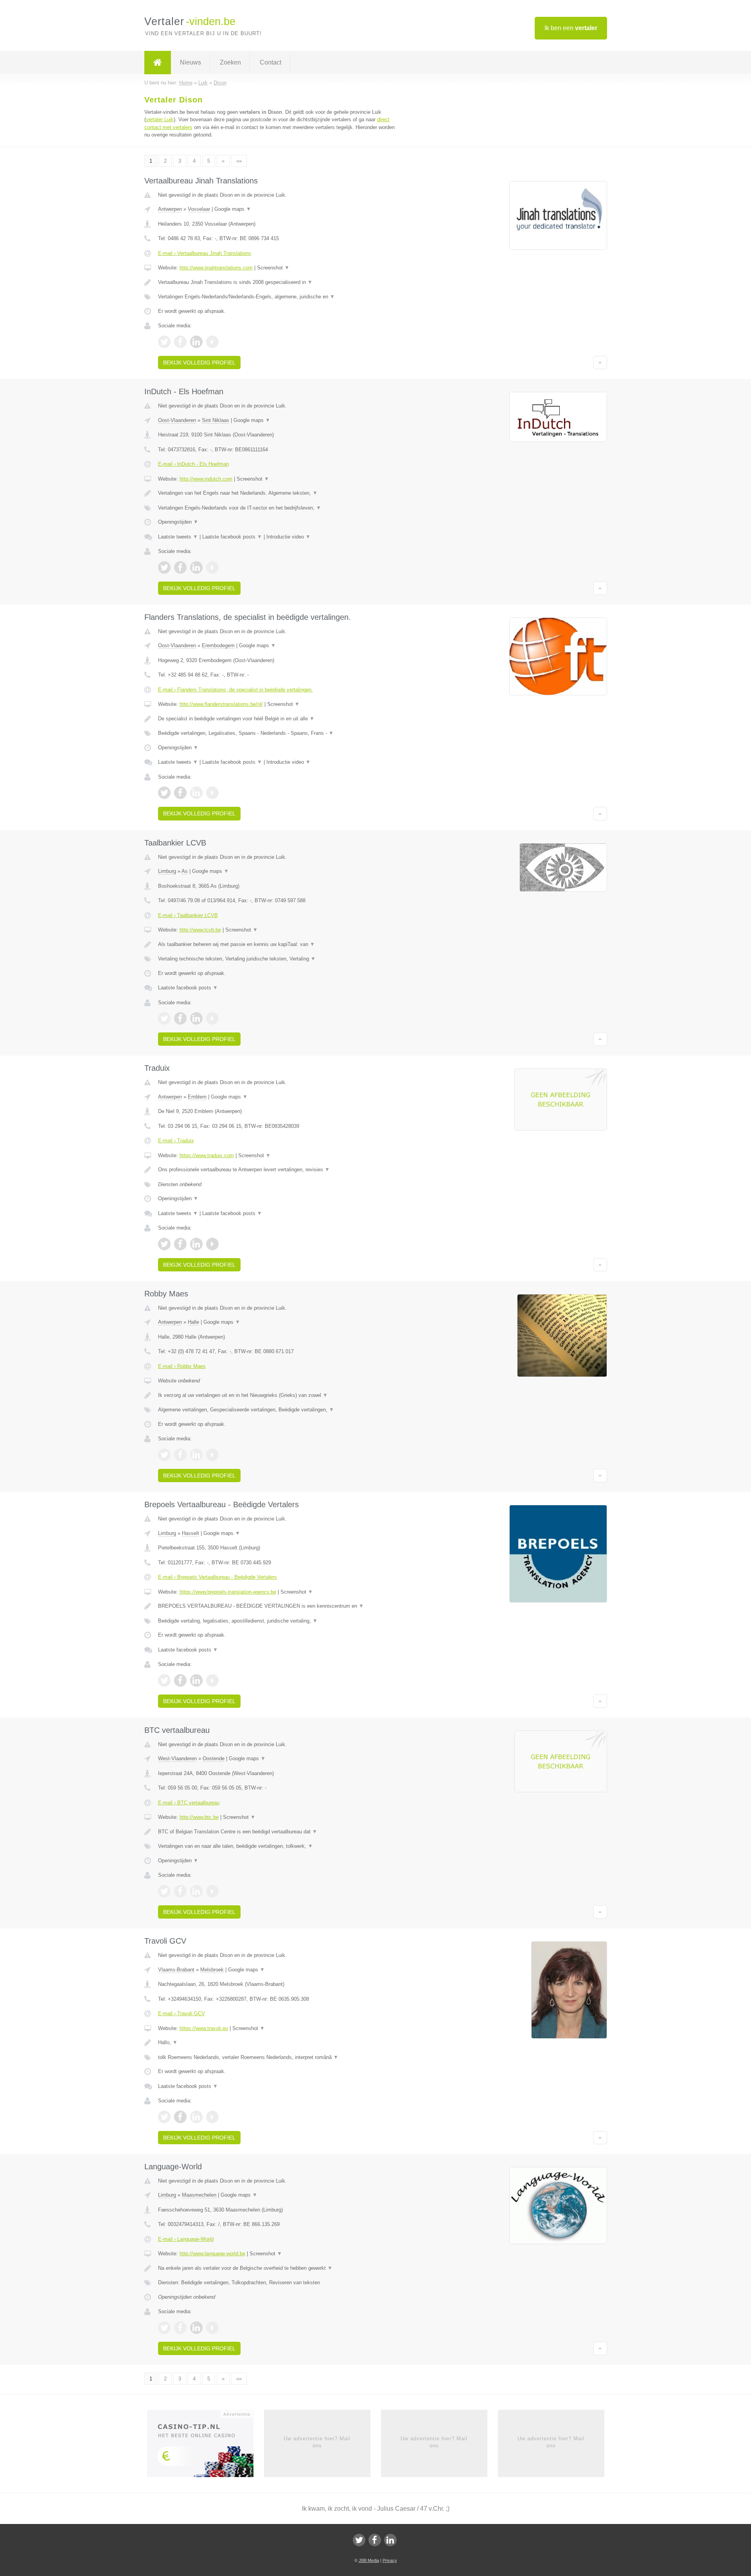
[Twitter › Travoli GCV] (164, 2117)
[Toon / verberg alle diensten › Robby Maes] (278, 1410)
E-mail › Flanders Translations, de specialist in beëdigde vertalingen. (235, 690)
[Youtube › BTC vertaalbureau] (212, 1891)
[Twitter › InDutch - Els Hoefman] (164, 567)
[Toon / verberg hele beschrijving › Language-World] (278, 2268)
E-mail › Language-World (186, 2239)
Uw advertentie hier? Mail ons (317, 2442)
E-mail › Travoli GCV (181, 2013)
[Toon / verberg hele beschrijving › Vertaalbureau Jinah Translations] (278, 282)
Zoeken (230, 62)
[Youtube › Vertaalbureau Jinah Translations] (212, 342)
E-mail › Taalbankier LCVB (188, 915)
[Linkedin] (390, 2540)
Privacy (390, 2560)
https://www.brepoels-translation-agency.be (228, 1592)
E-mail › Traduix (176, 1141)
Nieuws (190, 62)
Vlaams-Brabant (176, 1970)
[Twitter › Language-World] (164, 2328)
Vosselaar (199, 209)
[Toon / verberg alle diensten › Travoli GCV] (278, 2057)
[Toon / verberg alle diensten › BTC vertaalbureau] (278, 1846)
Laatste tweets (178, 537)
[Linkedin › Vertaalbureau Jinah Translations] (196, 342)
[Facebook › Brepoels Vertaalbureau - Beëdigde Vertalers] (180, 1680)
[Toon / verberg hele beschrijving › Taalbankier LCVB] (278, 944)
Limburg (167, 871)
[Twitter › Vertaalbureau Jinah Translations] (164, 342)
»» (239, 161)
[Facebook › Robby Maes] (180, 1455)
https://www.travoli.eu (204, 2028)
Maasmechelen (199, 2195)
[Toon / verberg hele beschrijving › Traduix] (278, 1170)
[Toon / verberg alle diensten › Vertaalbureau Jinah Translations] (278, 297)
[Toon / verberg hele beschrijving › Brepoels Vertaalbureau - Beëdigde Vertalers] (278, 1606)
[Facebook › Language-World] (180, 2328)
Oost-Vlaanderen (177, 420)
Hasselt (190, 1533)
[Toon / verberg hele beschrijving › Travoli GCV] (278, 2043)
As (185, 871)
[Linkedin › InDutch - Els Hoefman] (196, 567)
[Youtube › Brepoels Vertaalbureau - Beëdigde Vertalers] (212, 1680)
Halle (193, 1322)
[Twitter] (359, 2540)
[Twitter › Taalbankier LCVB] (164, 1018)
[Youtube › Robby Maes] (212, 1455)
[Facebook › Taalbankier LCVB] (180, 1018)
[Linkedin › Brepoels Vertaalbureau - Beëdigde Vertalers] (196, 1680)
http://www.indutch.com (206, 479)
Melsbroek (212, 1970)
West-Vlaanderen (177, 1758)
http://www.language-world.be (212, 2254)
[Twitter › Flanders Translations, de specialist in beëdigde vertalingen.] (164, 793)
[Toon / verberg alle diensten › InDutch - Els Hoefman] (278, 508)
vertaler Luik (160, 119)
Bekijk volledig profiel (199, 363)
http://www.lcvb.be (200, 930)
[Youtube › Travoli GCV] (212, 2117)
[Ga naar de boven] (600, 363)
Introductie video (288, 537)
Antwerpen (170, 209)
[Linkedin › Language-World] (196, 2328)
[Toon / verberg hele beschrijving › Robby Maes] (278, 1395)
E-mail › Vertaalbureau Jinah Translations (205, 253)
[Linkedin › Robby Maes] (196, 1455)
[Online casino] (206, 2446)
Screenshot (273, 268)
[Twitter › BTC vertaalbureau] (164, 1891)
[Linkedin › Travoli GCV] (196, 2117)
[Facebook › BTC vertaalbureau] (180, 1891)
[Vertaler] (158, 63)
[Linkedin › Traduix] (196, 1244)
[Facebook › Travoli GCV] (180, 2117)
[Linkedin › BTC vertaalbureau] (196, 1891)
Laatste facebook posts (232, 537)
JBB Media (369, 2560)
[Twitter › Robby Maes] (164, 1455)
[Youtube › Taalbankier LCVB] (212, 1018)
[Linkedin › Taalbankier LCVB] (196, 1018)
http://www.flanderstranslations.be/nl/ (221, 704)
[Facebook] (375, 2540)
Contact (270, 62)
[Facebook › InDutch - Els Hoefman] (180, 567)
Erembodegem (218, 645)
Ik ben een (571, 28)
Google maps (233, 209)
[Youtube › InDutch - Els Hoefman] (212, 567)
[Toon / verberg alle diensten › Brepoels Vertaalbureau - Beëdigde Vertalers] (278, 1621)
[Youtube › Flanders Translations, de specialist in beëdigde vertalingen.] (212, 793)
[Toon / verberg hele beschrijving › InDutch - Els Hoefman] (278, 493)
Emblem (197, 1097)
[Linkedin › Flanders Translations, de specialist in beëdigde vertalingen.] (196, 793)
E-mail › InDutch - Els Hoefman (193, 464)
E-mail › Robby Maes (182, 1366)
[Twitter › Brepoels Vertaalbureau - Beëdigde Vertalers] (164, 1680)
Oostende (214, 1758)
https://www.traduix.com (207, 1155)
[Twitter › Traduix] (164, 1244)
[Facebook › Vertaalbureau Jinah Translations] (180, 342)
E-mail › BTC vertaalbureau (189, 1803)
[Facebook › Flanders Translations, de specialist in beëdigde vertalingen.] (180, 793)
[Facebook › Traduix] (180, 1244)
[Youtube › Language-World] (212, 2328)
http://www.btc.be (199, 1817)
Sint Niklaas (216, 420)
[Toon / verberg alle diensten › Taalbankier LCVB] (278, 959)
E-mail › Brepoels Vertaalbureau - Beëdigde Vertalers (217, 1577)
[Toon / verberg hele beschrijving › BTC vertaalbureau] (278, 1832)
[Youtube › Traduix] (212, 1244)
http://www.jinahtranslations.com (216, 268)
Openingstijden (178, 522)
